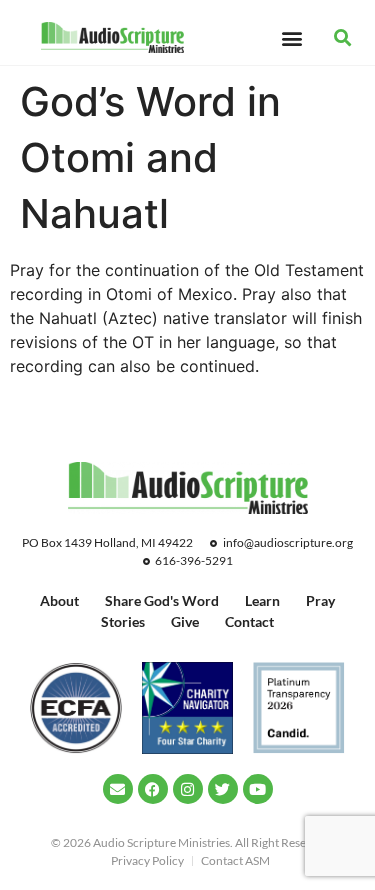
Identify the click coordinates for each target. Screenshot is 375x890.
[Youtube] (258, 789)
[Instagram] (188, 789)
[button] (292, 37)
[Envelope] (118, 789)
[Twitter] (223, 789)
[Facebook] (153, 789)
